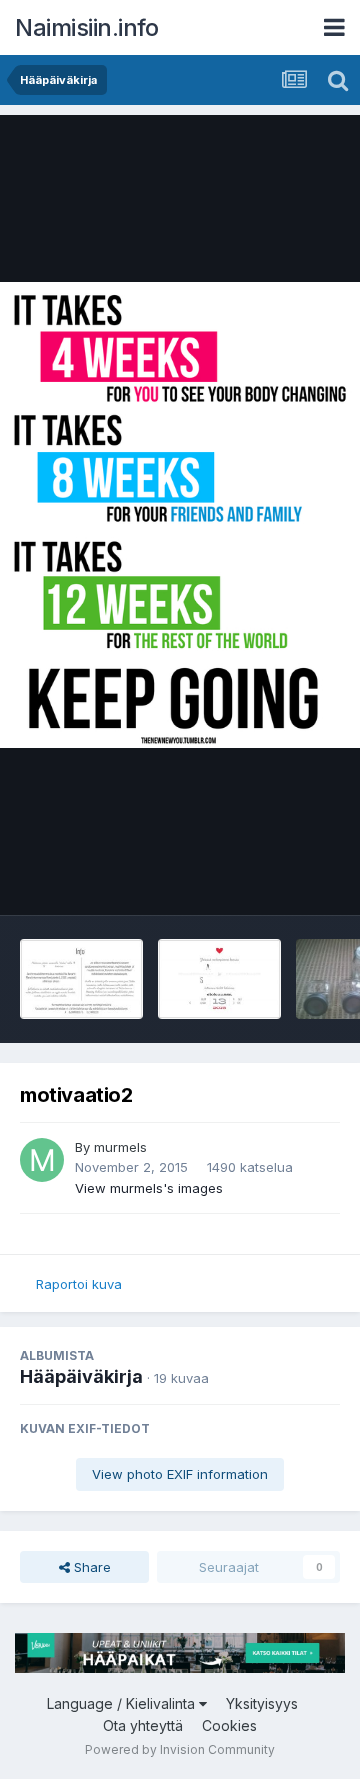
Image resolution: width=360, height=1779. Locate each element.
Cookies (229, 1725)
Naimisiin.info (86, 27)
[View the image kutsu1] (219, 979)
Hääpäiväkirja (81, 1376)
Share (90, 1567)
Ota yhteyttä (143, 1725)
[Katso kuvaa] (180, 515)
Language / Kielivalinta (123, 1703)
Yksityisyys (262, 1703)
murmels (120, 1147)
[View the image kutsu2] (81, 979)
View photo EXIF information (180, 1474)
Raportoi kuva (79, 1284)
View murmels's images (149, 1188)
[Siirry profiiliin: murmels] (42, 1160)
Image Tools (277, 879)
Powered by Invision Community (180, 1749)
